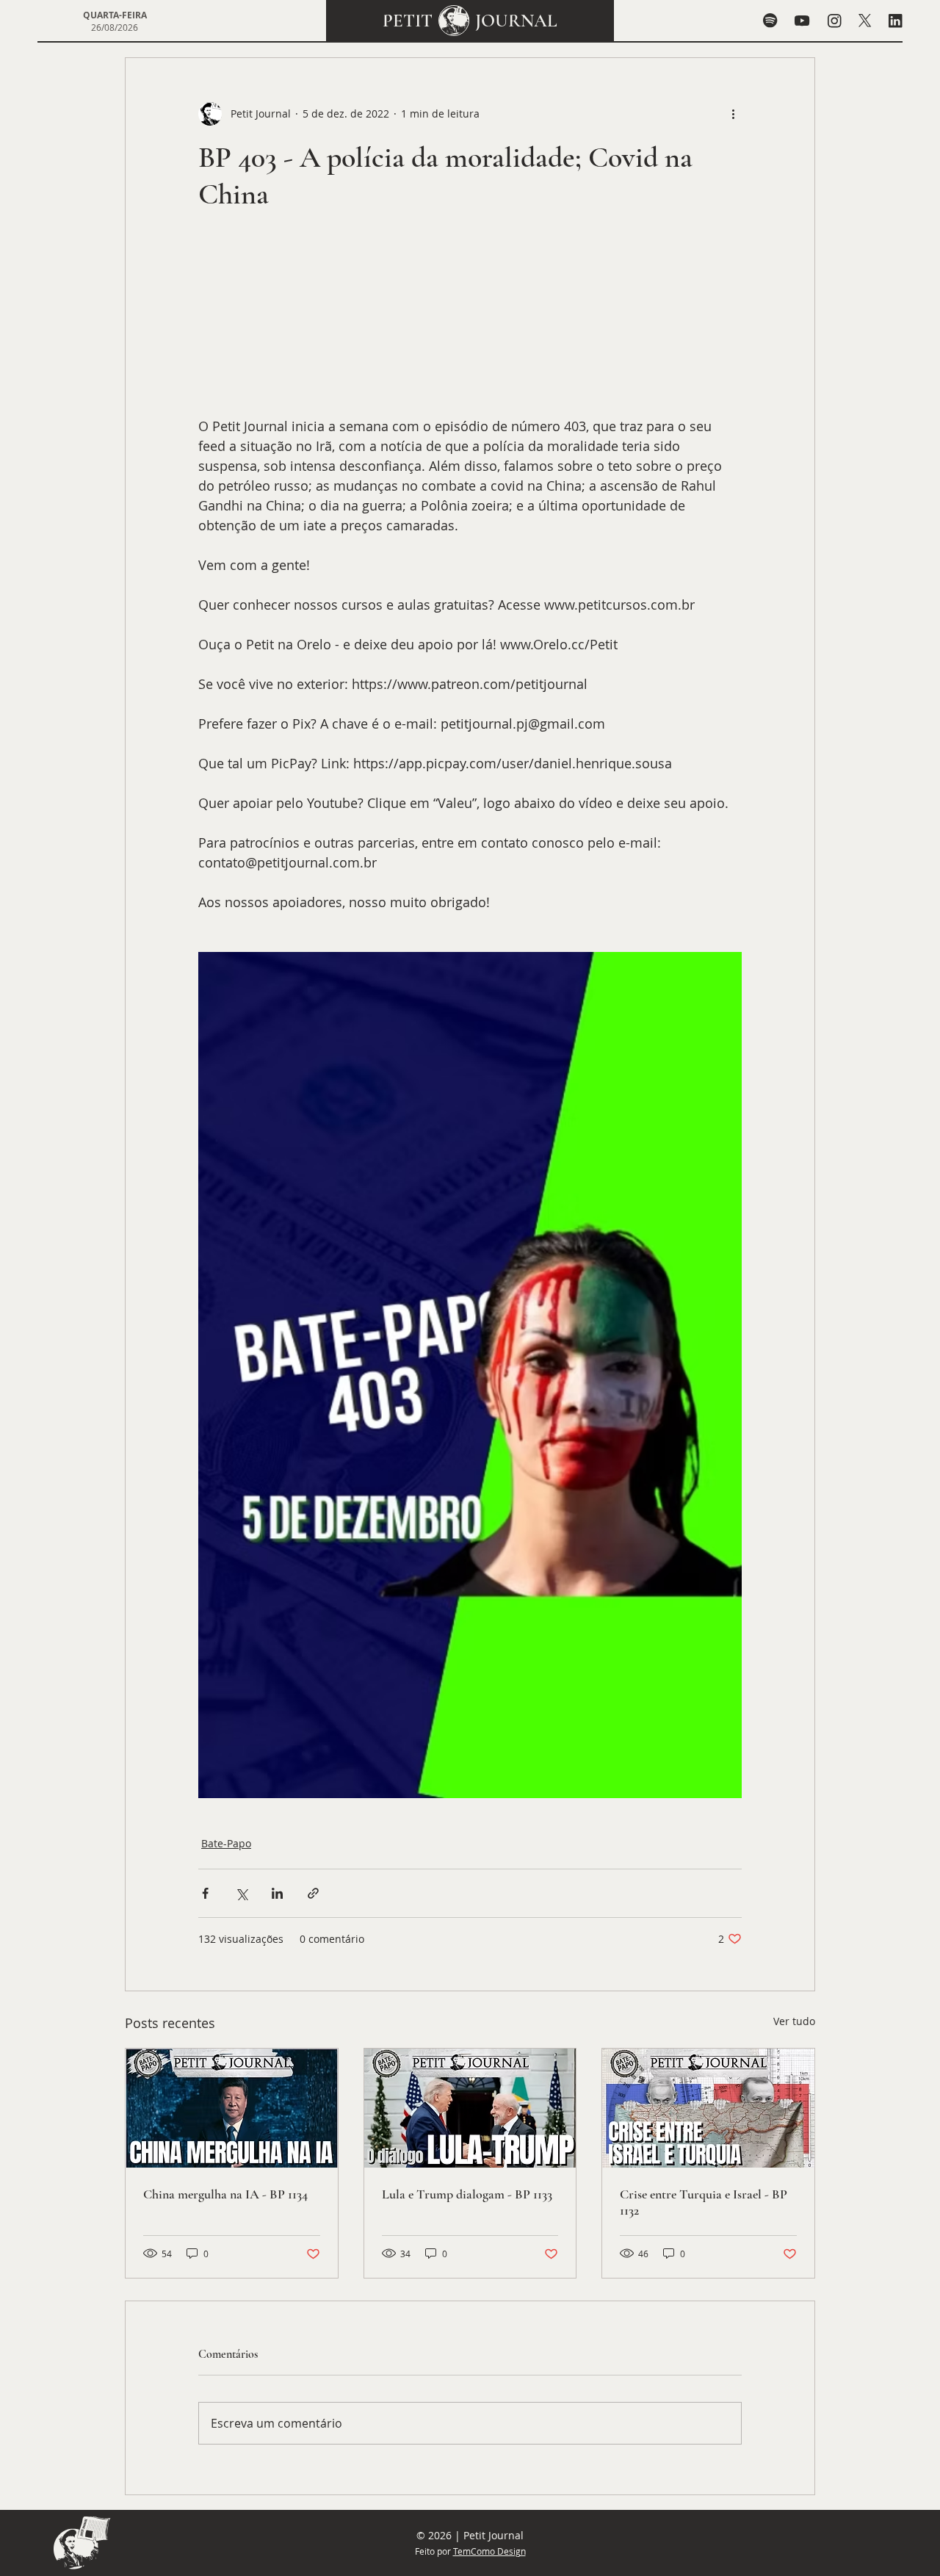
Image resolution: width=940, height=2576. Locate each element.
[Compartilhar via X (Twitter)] (241, 1893)
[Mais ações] (733, 114)
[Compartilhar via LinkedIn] (277, 1893)
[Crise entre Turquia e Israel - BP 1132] (708, 2108)
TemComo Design (489, 2551)
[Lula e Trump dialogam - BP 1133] (470, 2108)
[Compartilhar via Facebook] (205, 1893)
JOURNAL (516, 21)
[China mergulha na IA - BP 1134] (232, 2108)
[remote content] (470, 322)
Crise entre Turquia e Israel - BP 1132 (704, 2202)
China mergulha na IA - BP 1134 (225, 2194)
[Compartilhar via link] (313, 1893)
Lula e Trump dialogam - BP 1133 (467, 2194)
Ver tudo (794, 2021)
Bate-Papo (226, 1843)
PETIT (408, 21)
